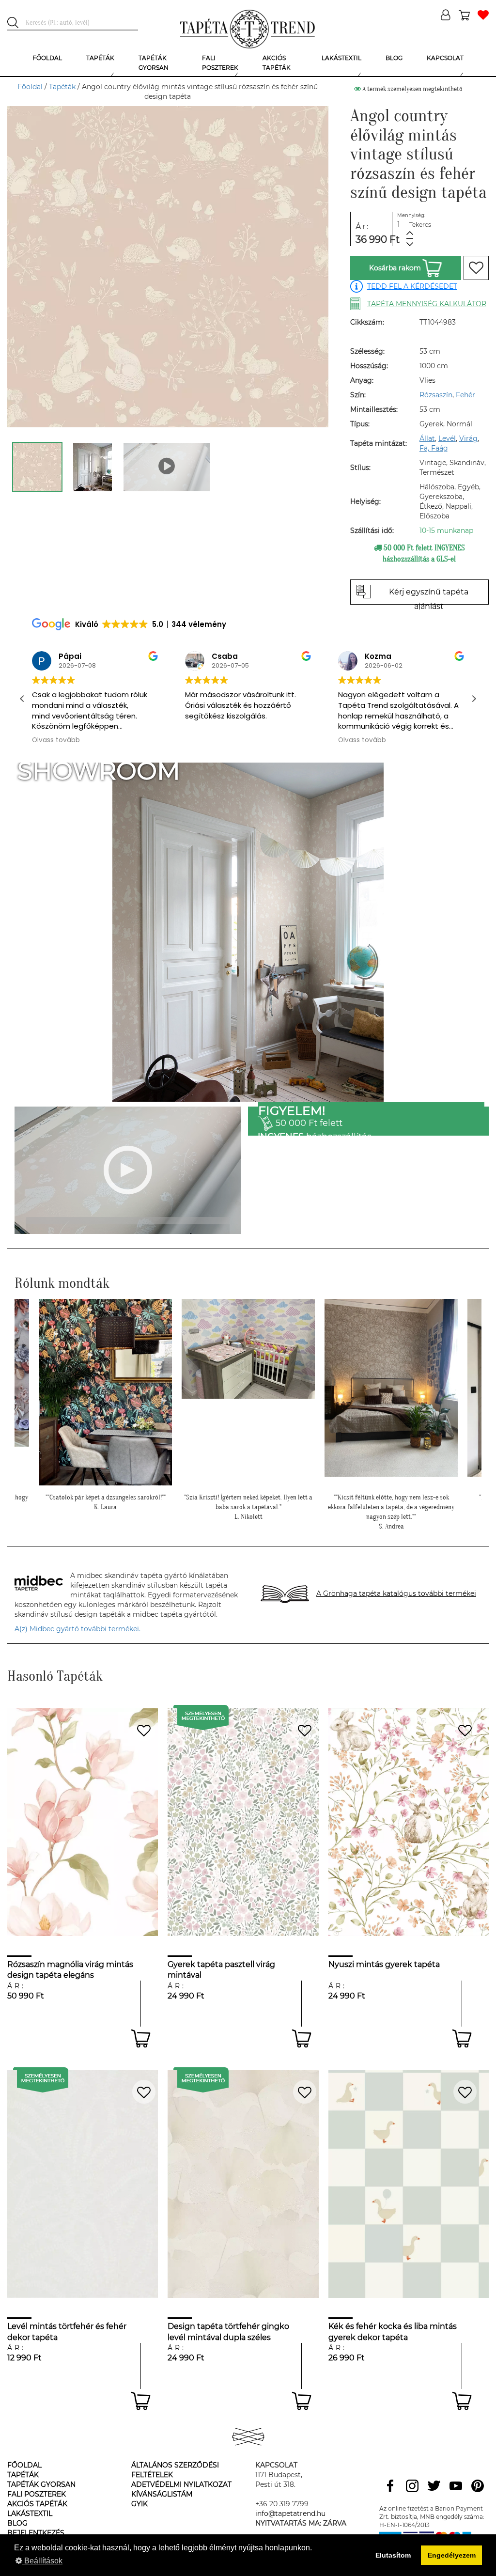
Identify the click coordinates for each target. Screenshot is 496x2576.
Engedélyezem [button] (452, 2555)
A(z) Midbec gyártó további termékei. (77, 1629)
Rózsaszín (436, 395)
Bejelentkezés (36, 2533)
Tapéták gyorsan (41, 2484)
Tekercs (420, 225)
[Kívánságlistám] (483, 16)
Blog (17, 2523)
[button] (474, 699)
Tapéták (62, 87)
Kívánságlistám (162, 2494)
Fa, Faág (434, 448)
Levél (447, 438)
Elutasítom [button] (393, 2555)
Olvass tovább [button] (56, 740)
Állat (427, 438)
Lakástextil (30, 2514)
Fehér (465, 395)
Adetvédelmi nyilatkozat (181, 2484)
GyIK (139, 2504)
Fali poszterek (37, 2494)
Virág (468, 438)
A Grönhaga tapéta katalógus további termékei (396, 1593)
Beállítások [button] (42, 2561)
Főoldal (30, 87)
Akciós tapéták (37, 2504)
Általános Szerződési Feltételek (175, 2470)
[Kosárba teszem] (141, 2038)
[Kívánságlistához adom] (476, 268)
